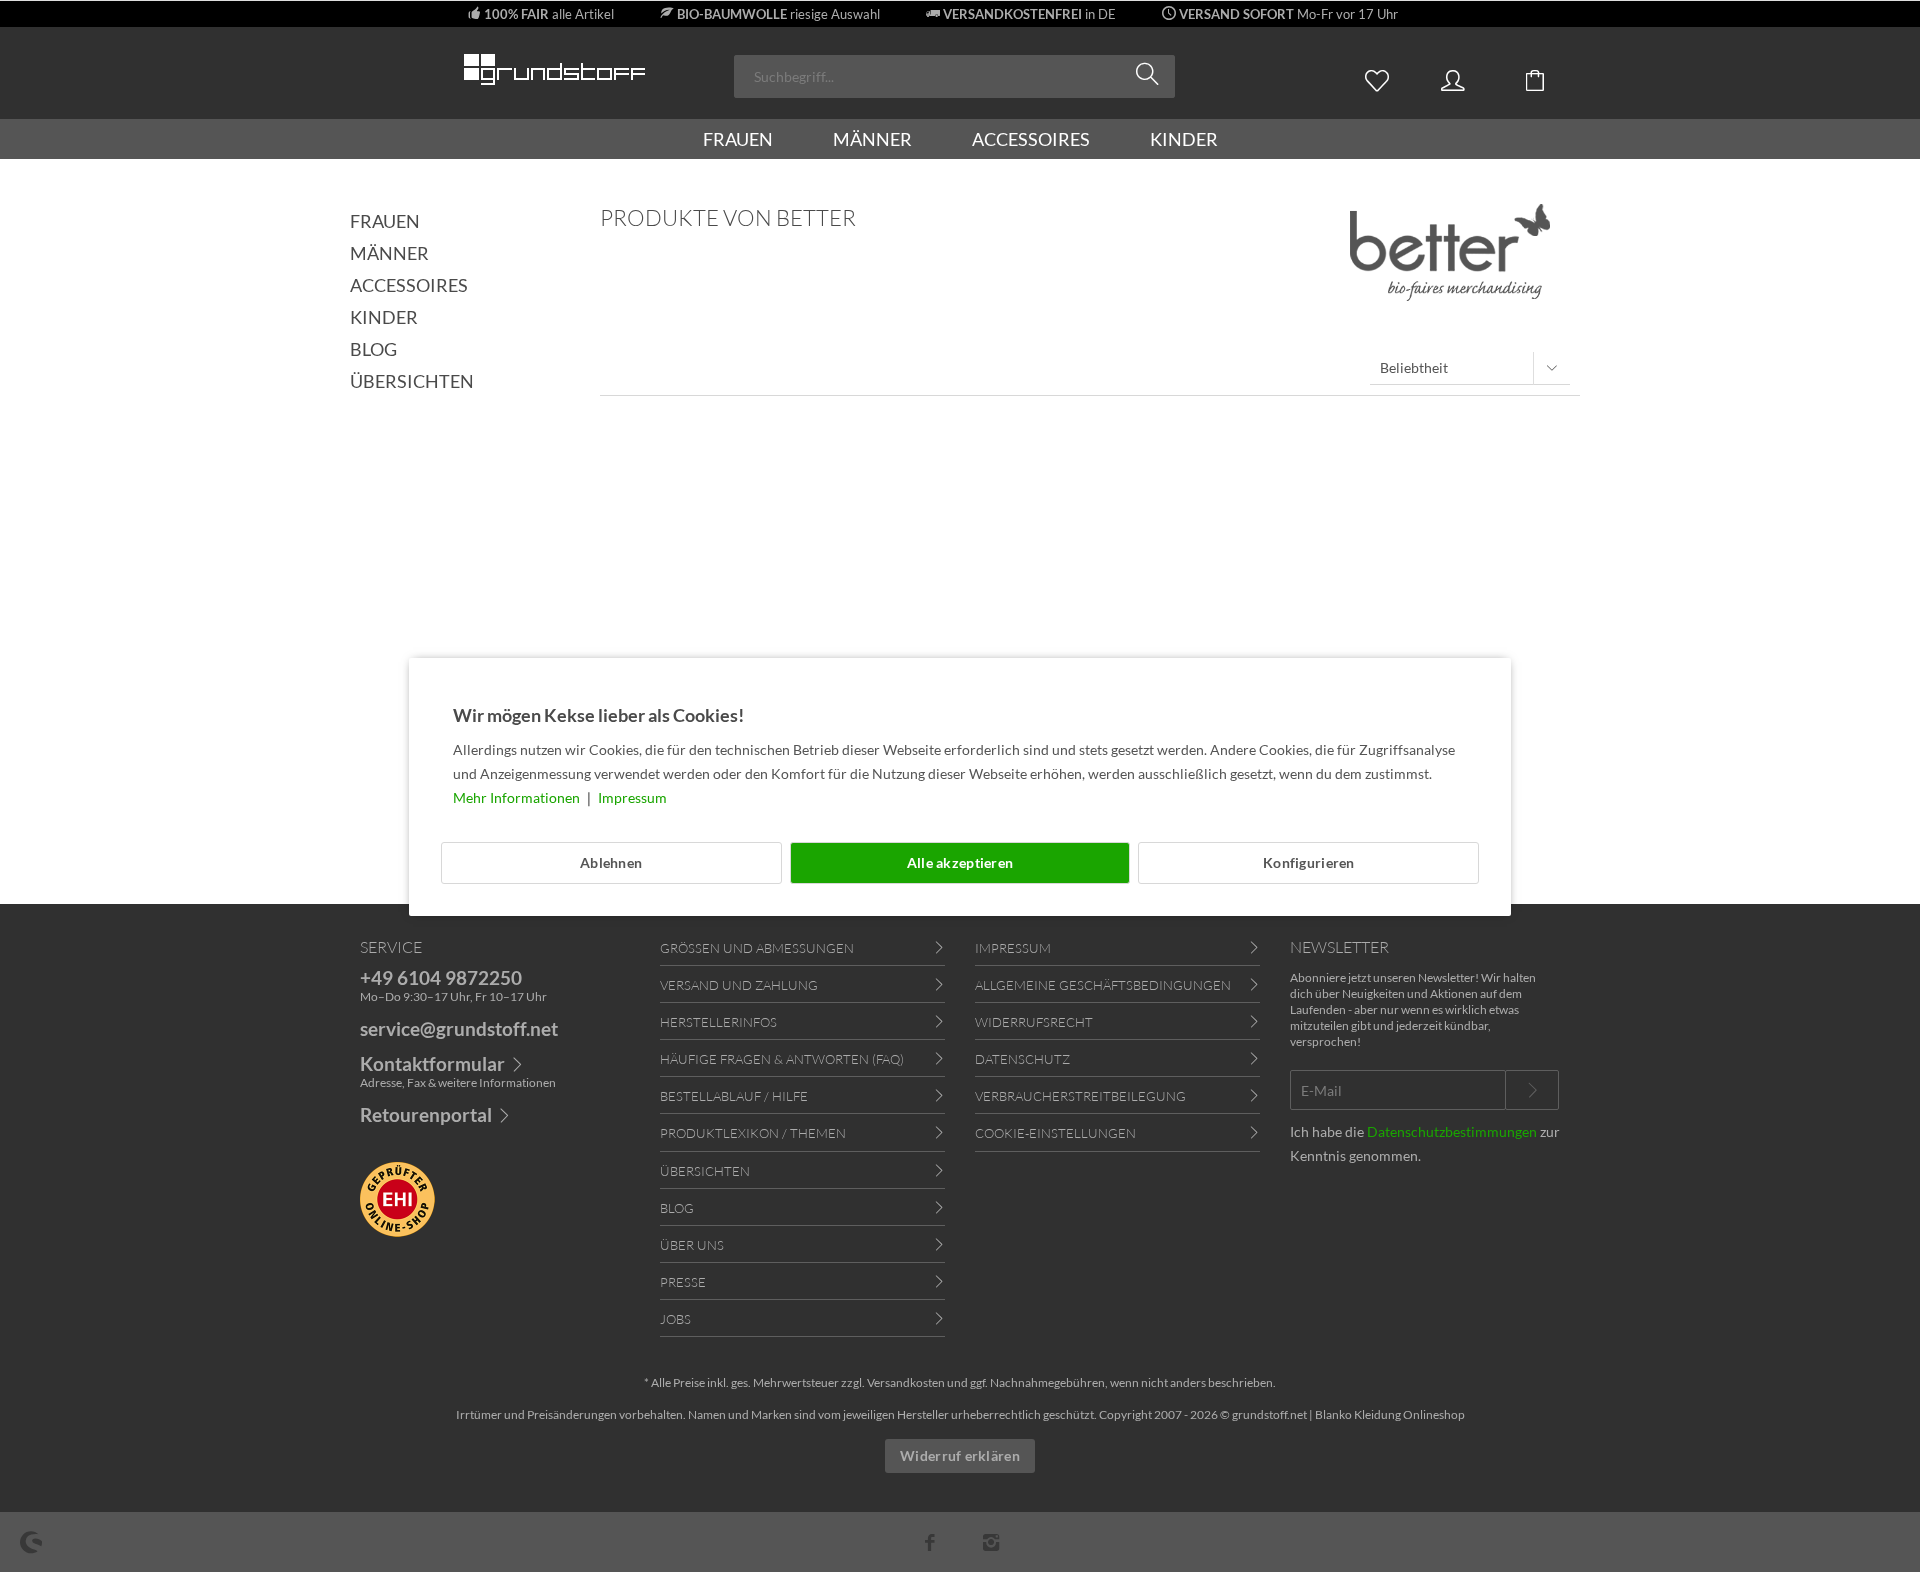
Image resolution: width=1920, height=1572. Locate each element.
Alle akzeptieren (960, 862)
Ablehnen (611, 862)
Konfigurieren (1309, 862)
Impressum (632, 797)
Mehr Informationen (518, 797)
